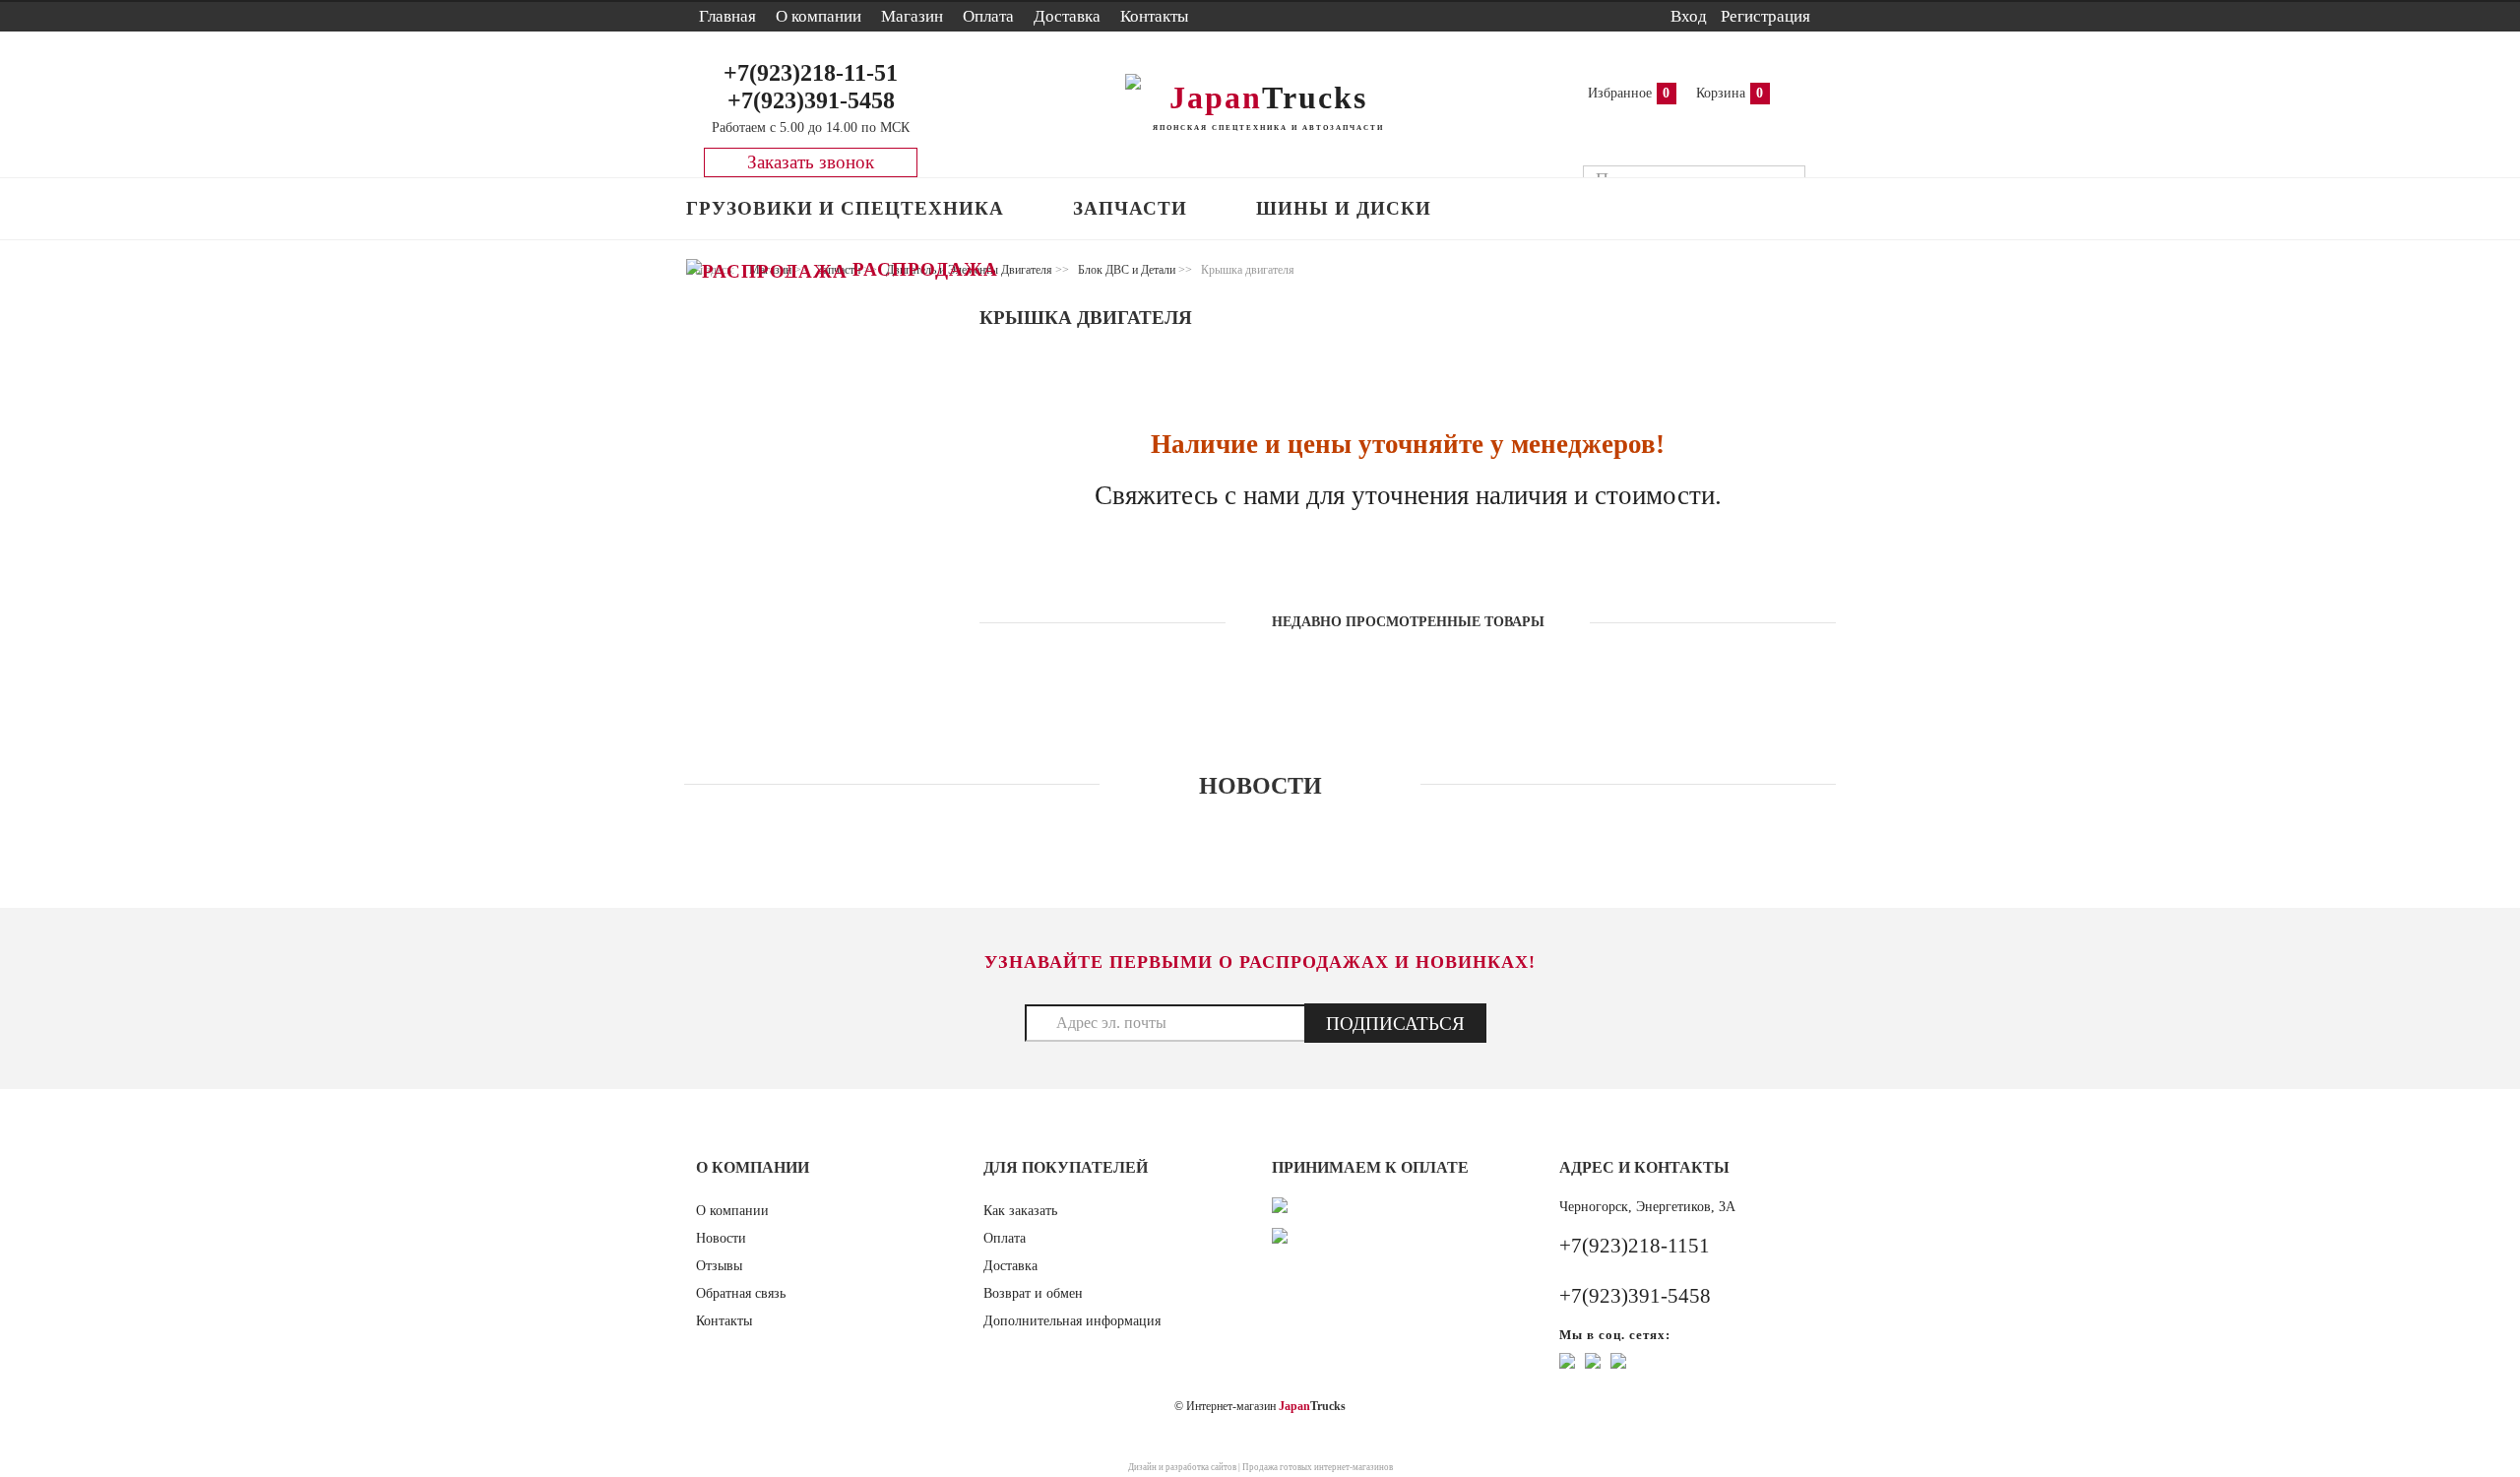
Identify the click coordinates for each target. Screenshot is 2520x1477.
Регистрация (1765, 16)
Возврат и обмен (1033, 1293)
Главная (727, 16)
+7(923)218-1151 (1635, 1246)
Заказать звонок (811, 162)
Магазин (912, 16)
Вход (1689, 16)
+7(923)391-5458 (811, 100)
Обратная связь (741, 1293)
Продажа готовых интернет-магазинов (1318, 1467)
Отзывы (719, 1266)
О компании (819, 16)
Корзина (1721, 93)
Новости (721, 1238)
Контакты (1154, 16)
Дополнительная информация (1072, 1321)
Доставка (1067, 16)
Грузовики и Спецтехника (845, 208)
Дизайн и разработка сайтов (1182, 1467)
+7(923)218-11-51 (811, 73)
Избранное (1620, 93)
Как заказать (1020, 1211)
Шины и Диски (1344, 208)
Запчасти (1130, 208)
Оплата (988, 16)
